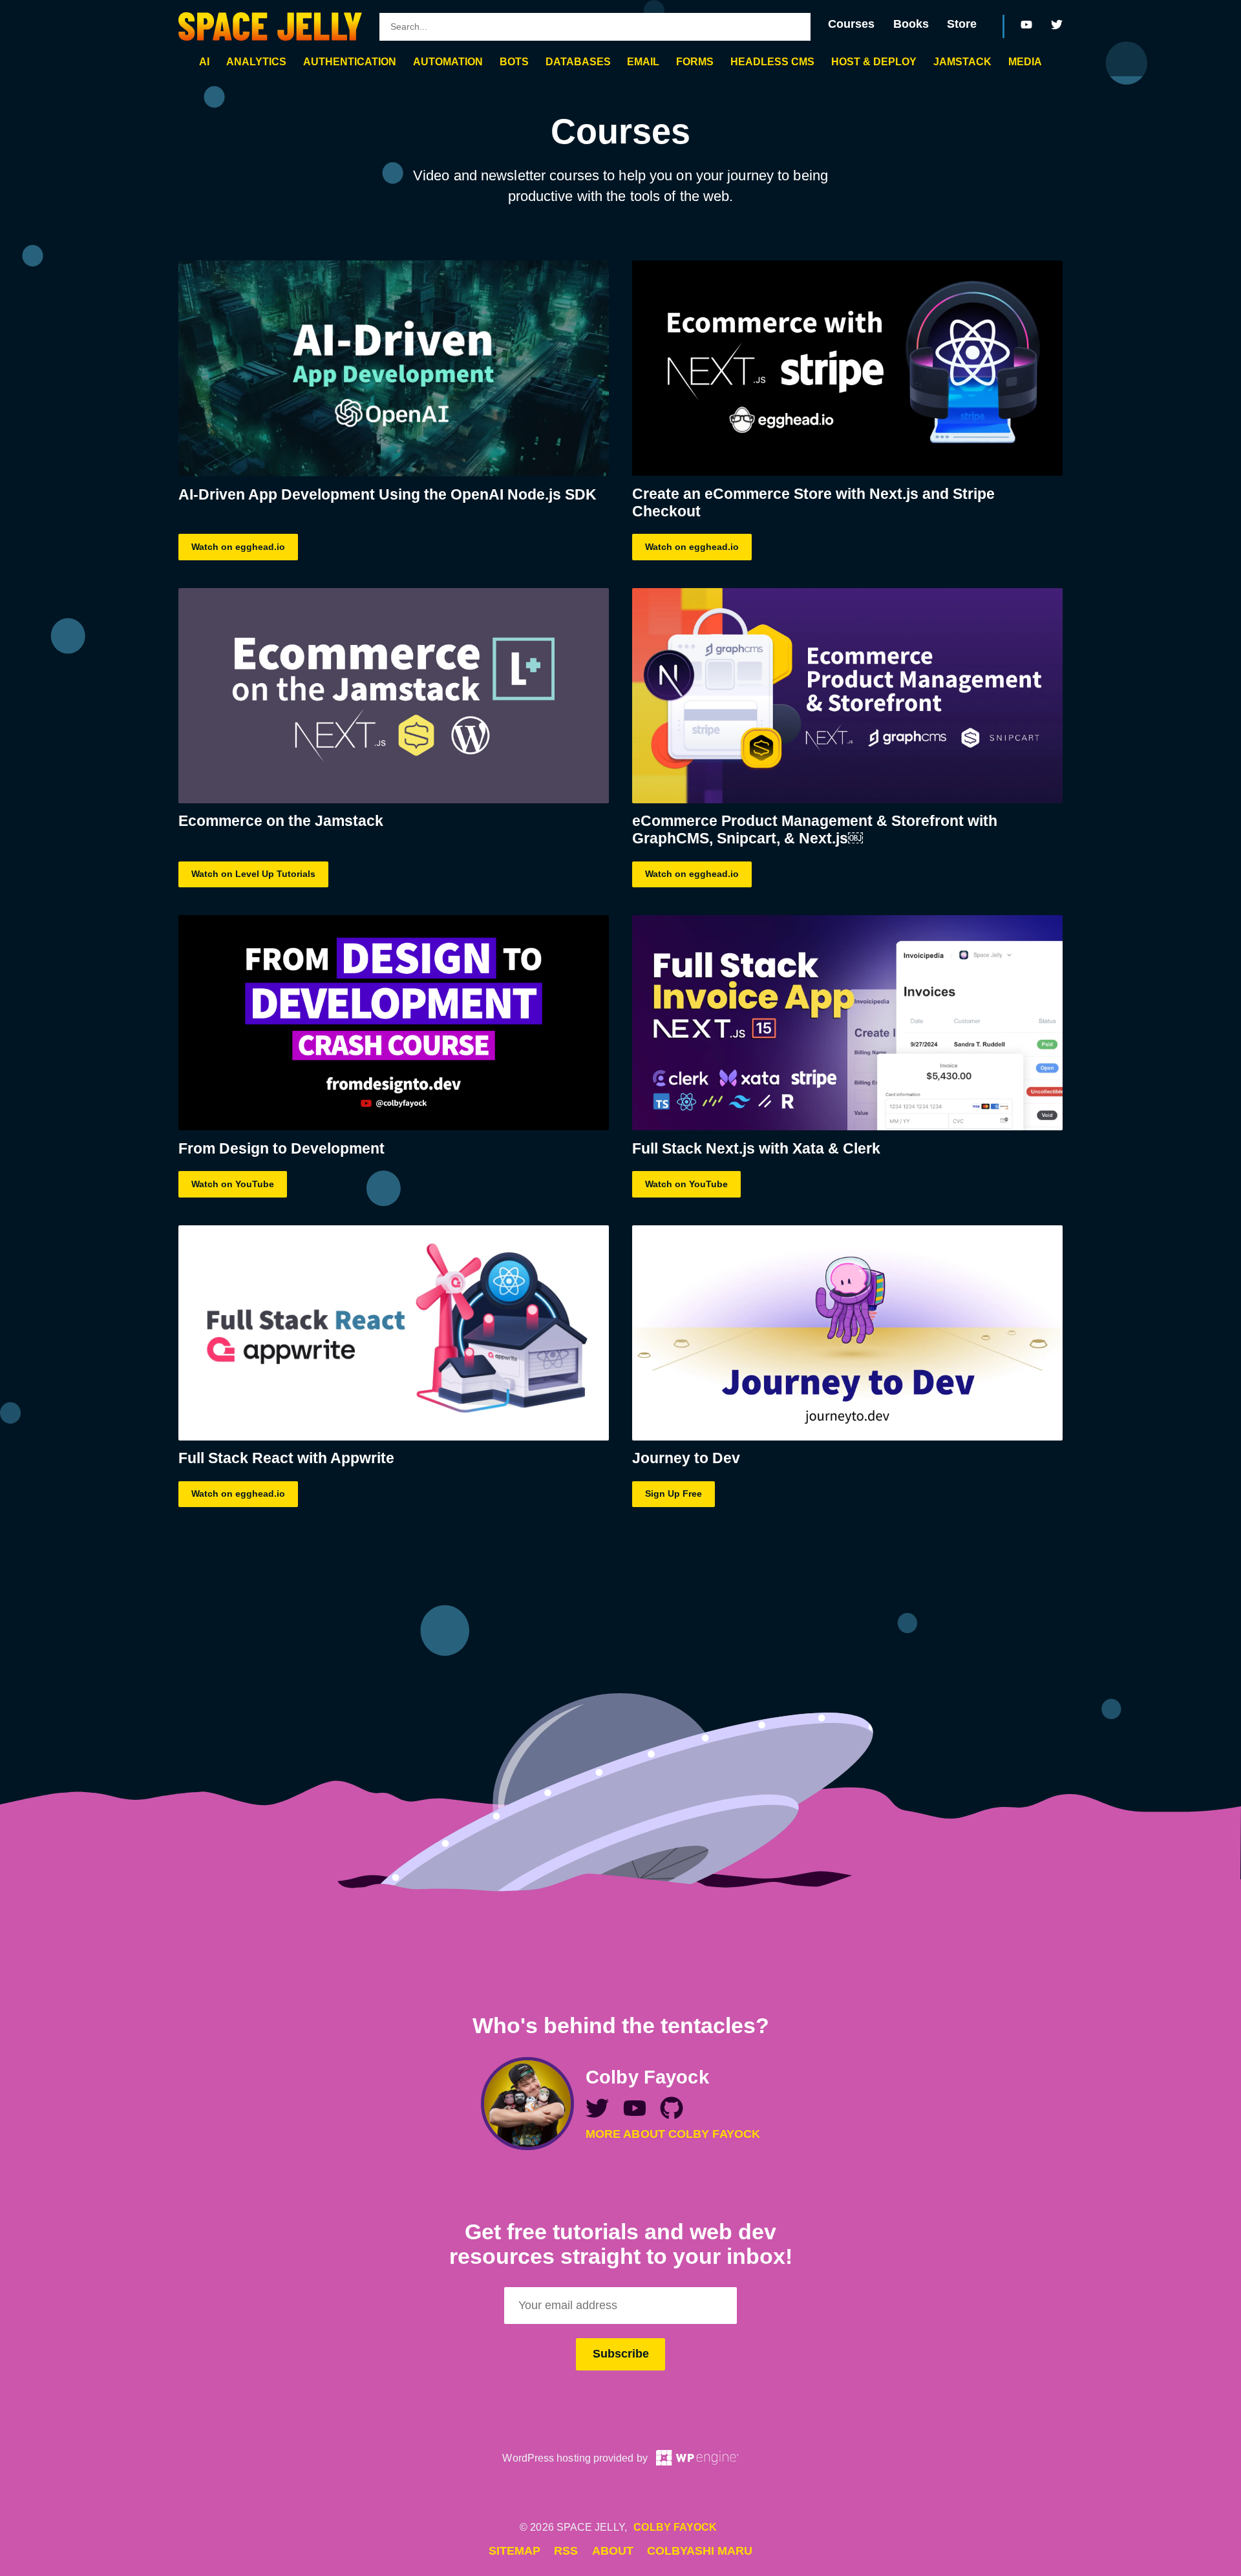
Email (643, 61)
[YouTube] (1027, 25)
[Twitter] (1057, 25)
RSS (566, 2551)
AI (204, 61)
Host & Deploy (874, 61)
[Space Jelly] (270, 26)
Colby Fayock (675, 2527)
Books (911, 24)
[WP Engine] (697, 2458)
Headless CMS (772, 61)
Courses (851, 24)
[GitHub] (672, 2112)
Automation (448, 61)
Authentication (350, 61)
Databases (578, 61)
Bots (514, 61)
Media (1025, 61)
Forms (695, 61)
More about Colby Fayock (673, 2134)
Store (962, 24)
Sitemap (514, 2551)
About (613, 2551)
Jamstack (962, 61)
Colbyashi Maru (700, 2551)
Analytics (256, 61)
